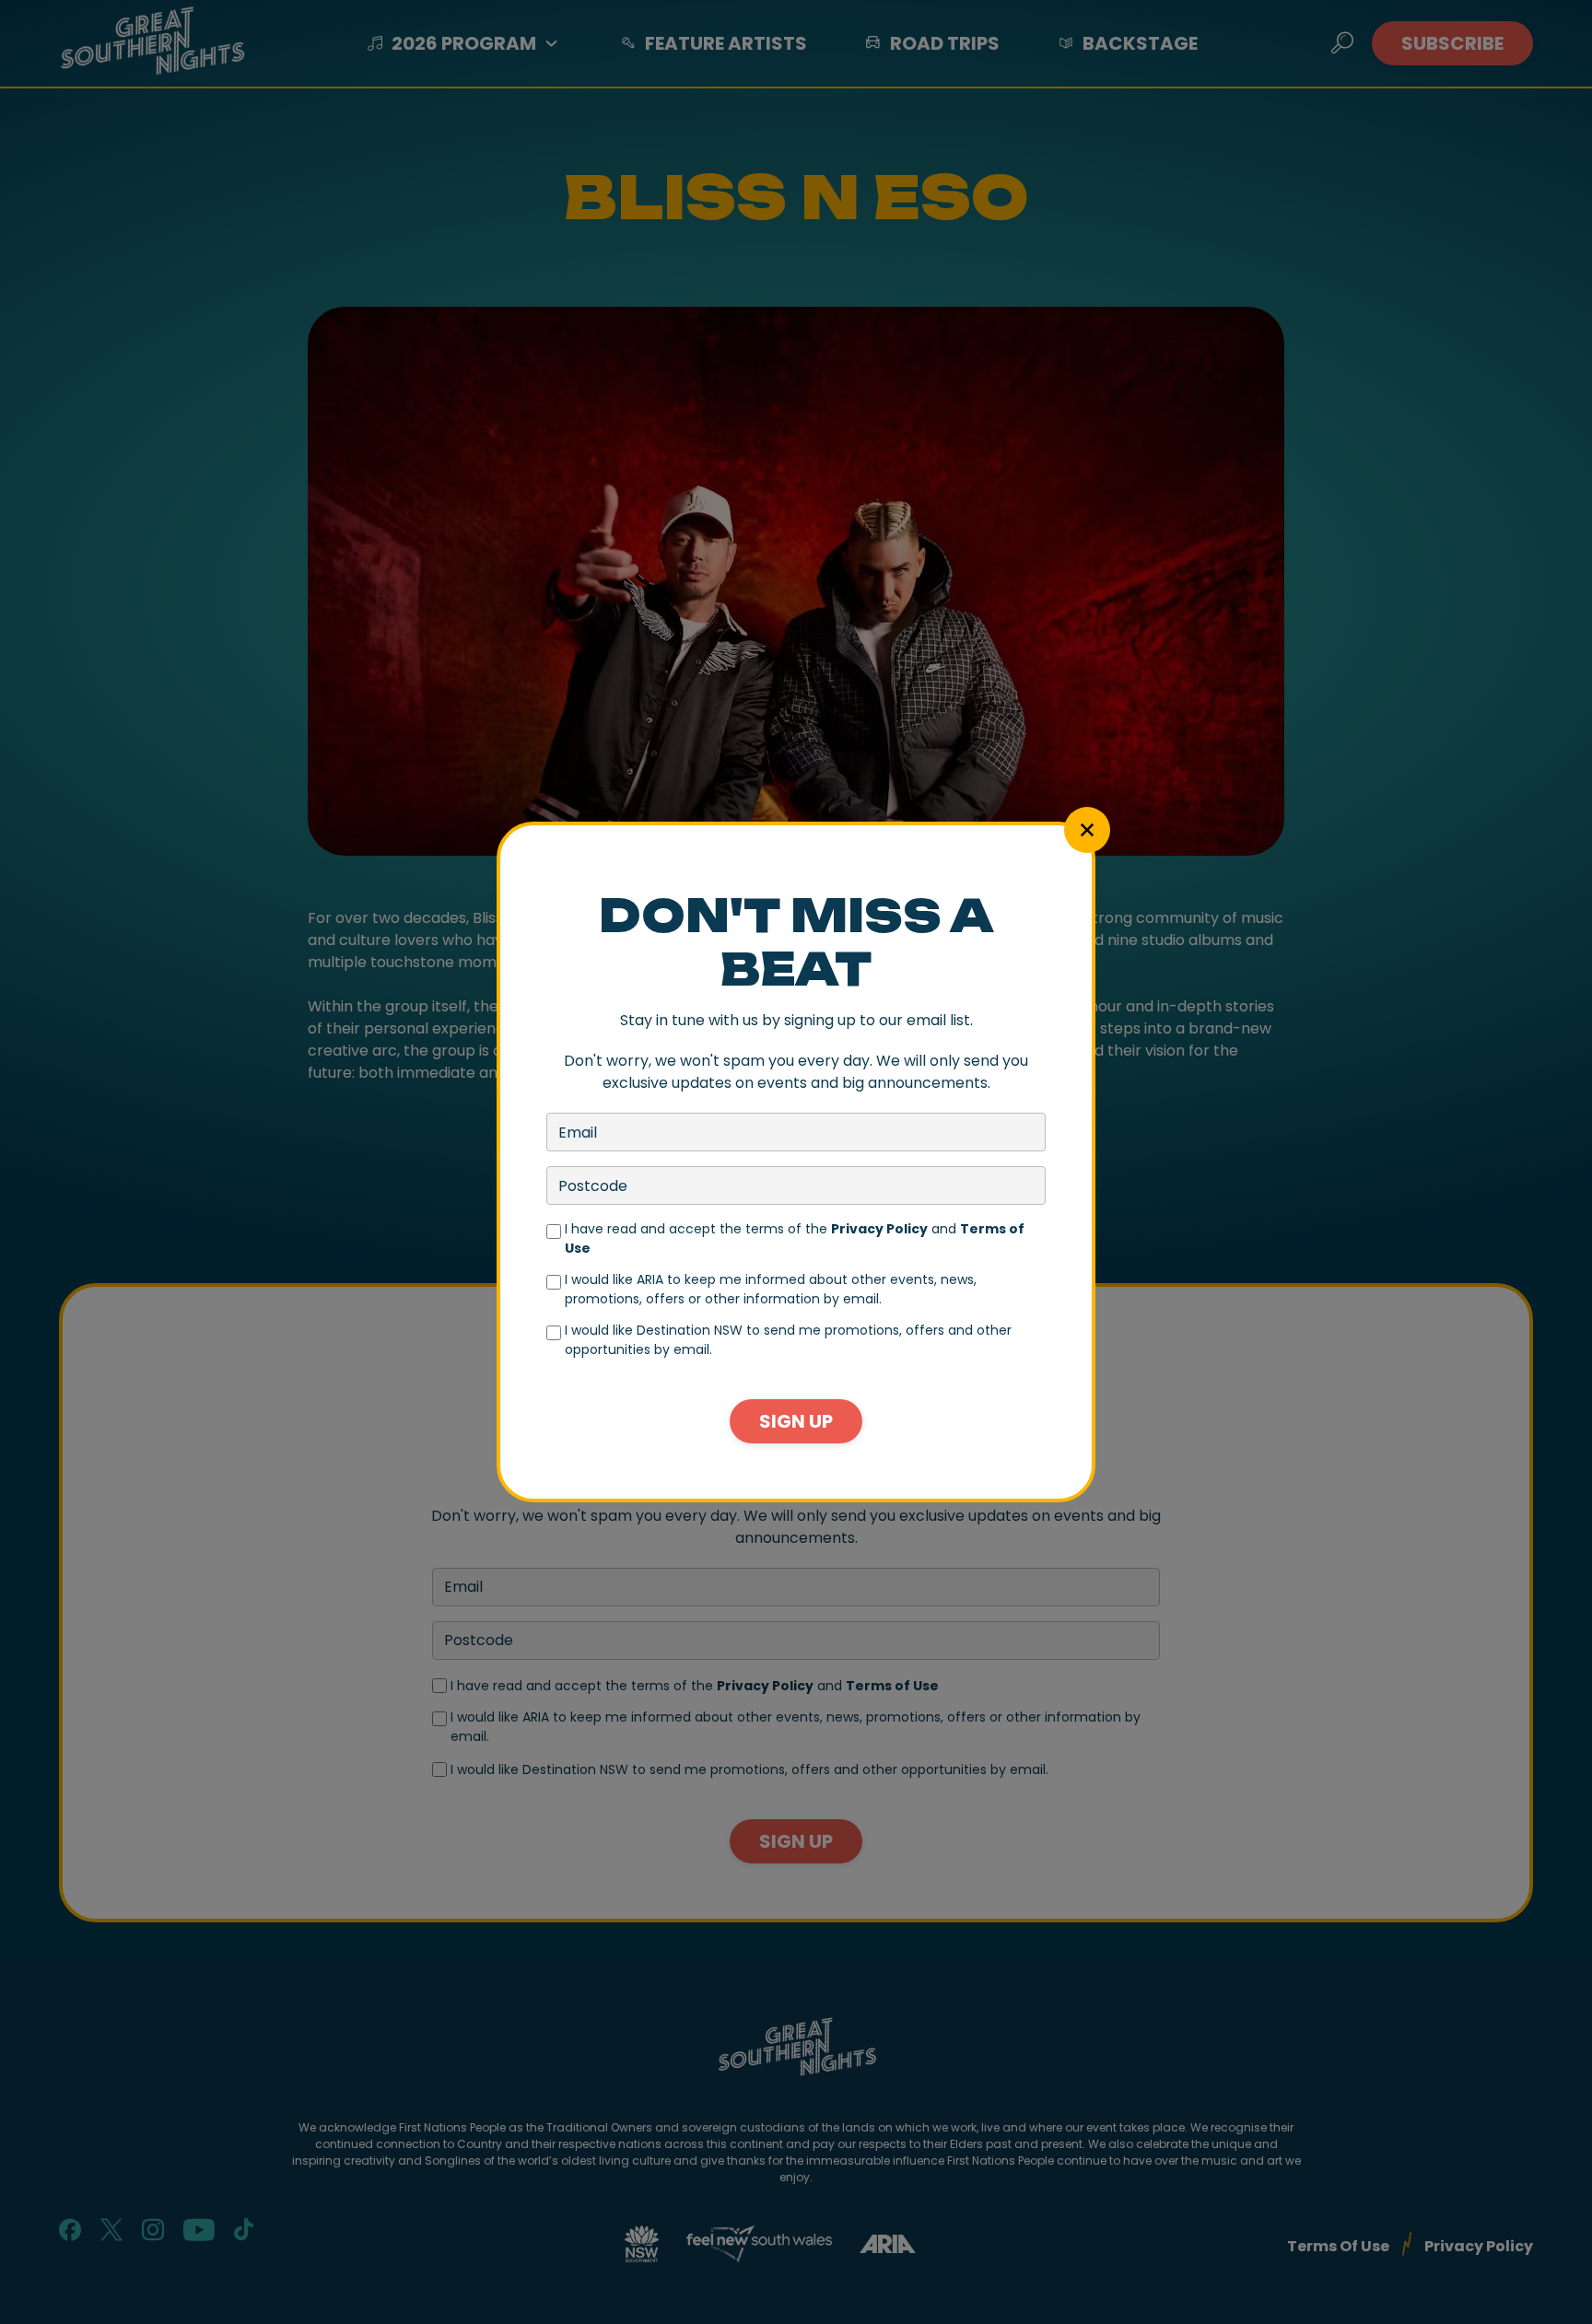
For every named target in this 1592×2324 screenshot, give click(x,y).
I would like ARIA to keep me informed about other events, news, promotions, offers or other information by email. (771, 1289)
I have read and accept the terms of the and (795, 1238)
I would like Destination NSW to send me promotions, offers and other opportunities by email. (788, 1340)
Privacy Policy (879, 1229)
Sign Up (796, 1421)
